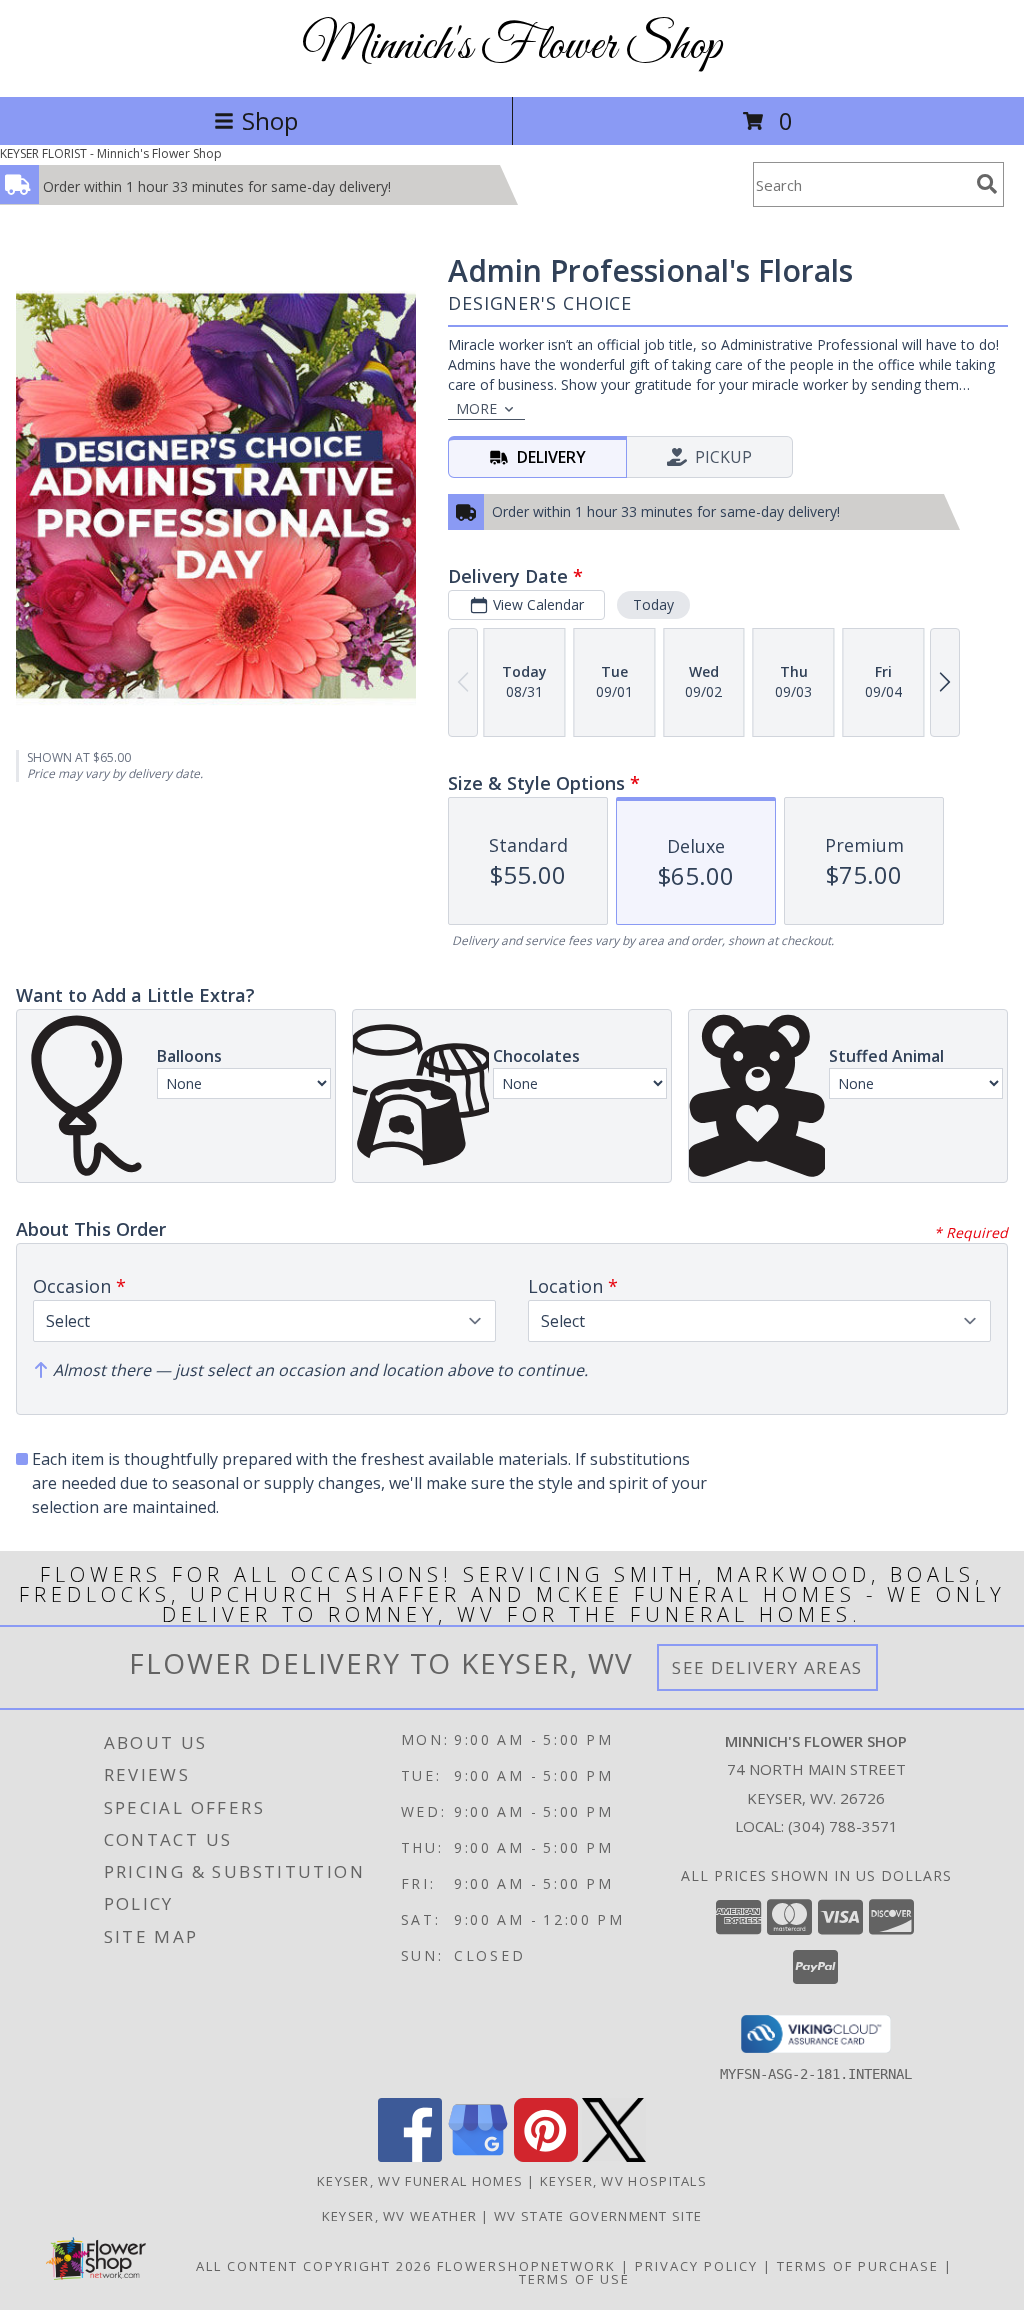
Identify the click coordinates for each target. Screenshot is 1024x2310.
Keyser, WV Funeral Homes (420, 2181)
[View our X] (614, 2156)
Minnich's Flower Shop (512, 46)
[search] (987, 184)
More (476, 408)
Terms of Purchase (858, 2266)
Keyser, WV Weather (399, 2216)
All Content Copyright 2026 (314, 2266)
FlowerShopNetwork (526, 2266)
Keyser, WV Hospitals (623, 2181)
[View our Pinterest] (546, 2156)
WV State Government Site (598, 2216)
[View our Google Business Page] (478, 2156)
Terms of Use (574, 2279)
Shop (270, 120)
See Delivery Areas (767, 1667)
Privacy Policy (696, 2266)
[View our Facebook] (410, 2156)
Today (653, 604)
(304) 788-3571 (843, 1826)
